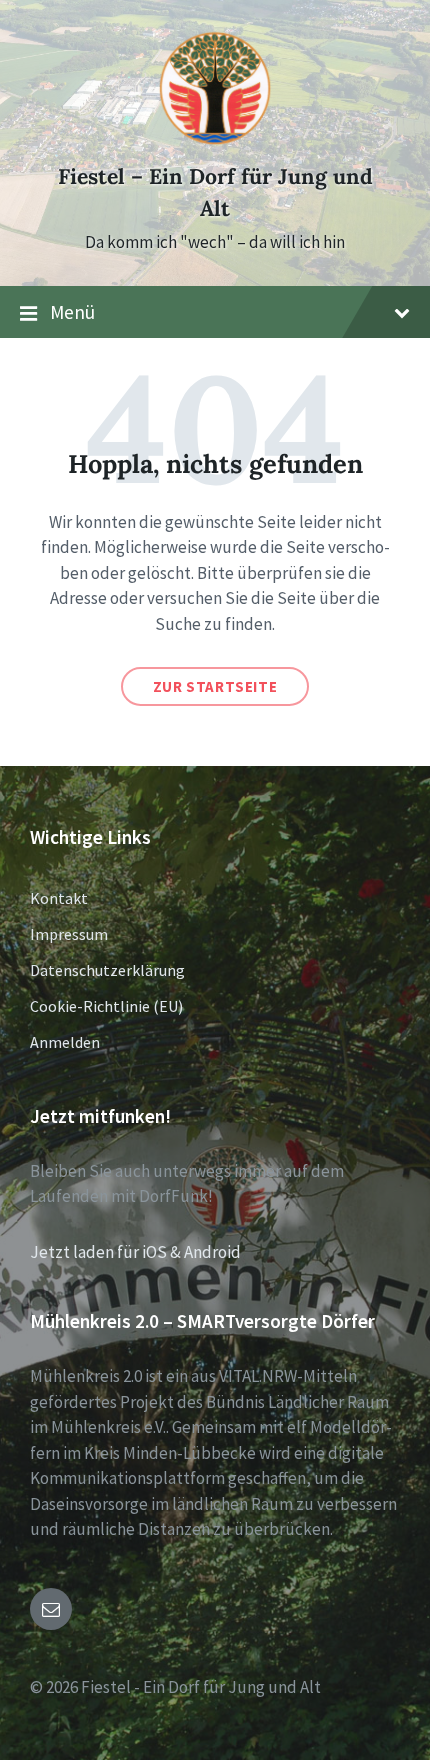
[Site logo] (215, 141)
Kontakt (59, 898)
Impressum (69, 934)
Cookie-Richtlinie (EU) (106, 1006)
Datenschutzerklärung (107, 970)
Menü (72, 312)
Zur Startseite (215, 686)
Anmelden (65, 1042)
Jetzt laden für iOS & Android (135, 1252)
